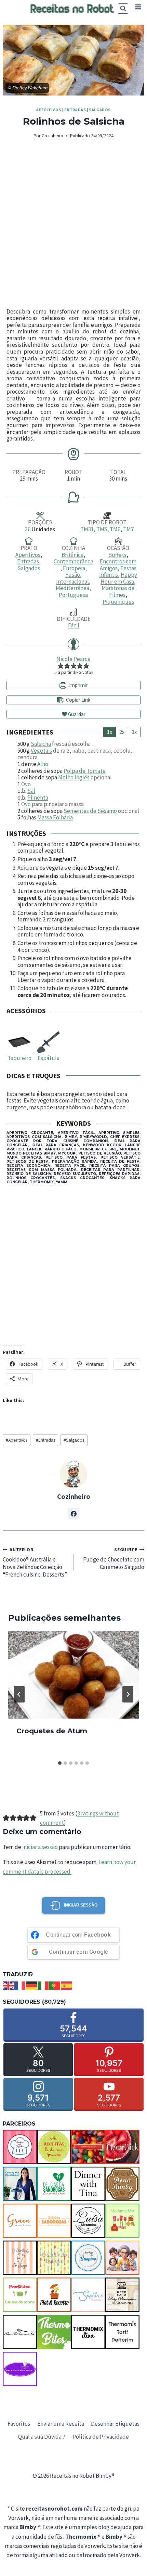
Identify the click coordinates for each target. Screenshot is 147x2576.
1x (110, 732)
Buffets (117, 555)
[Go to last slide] (19, 1694)
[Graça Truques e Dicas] (20, 2221)
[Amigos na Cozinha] (20, 2147)
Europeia (74, 568)
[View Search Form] (123, 9)
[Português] (55, 1985)
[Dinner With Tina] (88, 2184)
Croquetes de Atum (52, 1731)
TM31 (87, 529)
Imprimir (78, 685)
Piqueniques (118, 602)
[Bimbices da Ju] (88, 2147)
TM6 (115, 529)
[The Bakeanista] (20, 2332)
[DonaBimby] (122, 2184)
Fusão (73, 575)
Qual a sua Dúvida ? (42, 2437)
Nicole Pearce (73, 659)
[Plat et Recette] (54, 2295)
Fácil (74, 625)
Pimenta (38, 798)
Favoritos (19, 2424)
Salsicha (41, 744)
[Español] (67, 1985)
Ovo (26, 784)
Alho (43, 764)
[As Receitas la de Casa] (54, 2147)
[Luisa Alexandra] (88, 2221)
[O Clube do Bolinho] (54, 2258)
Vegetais (41, 751)
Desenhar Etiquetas (115, 2424)
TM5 (102, 529)
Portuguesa (73, 595)
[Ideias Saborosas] (54, 2221)
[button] (61, 665)
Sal (31, 791)
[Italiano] (43, 1985)
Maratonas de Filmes (118, 591)
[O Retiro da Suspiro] (88, 2258)
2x (122, 732)
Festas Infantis (118, 572)
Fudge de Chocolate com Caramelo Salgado (114, 1559)
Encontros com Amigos (118, 565)
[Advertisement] (73, 224)
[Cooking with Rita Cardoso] (20, 2184)
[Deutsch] (32, 1985)
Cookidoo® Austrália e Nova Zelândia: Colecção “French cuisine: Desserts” (35, 1563)
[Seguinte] (128, 1694)
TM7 (128, 529)
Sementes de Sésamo (90, 811)
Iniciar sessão (81, 1905)
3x (134, 732)
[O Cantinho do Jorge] (20, 2258)
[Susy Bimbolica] (122, 2295)
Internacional (72, 582)
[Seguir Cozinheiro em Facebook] (73, 1514)
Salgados (100, 110)
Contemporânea (73, 561)
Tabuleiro (19, 1058)
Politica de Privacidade (101, 2437)
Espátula (49, 1058)
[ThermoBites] (54, 2332)
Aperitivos (49, 110)
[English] (9, 1985)
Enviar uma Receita (61, 2424)
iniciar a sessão (40, 1847)
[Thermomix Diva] (88, 2332)
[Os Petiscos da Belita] (122, 2258)
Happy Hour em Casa (119, 578)
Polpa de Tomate (85, 771)
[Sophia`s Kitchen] (88, 2295)
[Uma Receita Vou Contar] (20, 2369)
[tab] (60, 1763)
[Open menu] (138, 7)
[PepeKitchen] (20, 2295)
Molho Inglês (74, 777)
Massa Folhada (55, 817)
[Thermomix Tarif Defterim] (122, 2332)
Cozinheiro (52, 136)
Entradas (75, 110)
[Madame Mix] (122, 2221)
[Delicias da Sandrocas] (54, 2184)
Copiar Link (78, 700)
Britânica (72, 555)
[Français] (20, 1985)
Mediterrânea (72, 588)
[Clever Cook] (122, 2147)
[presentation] (73, 1675)
